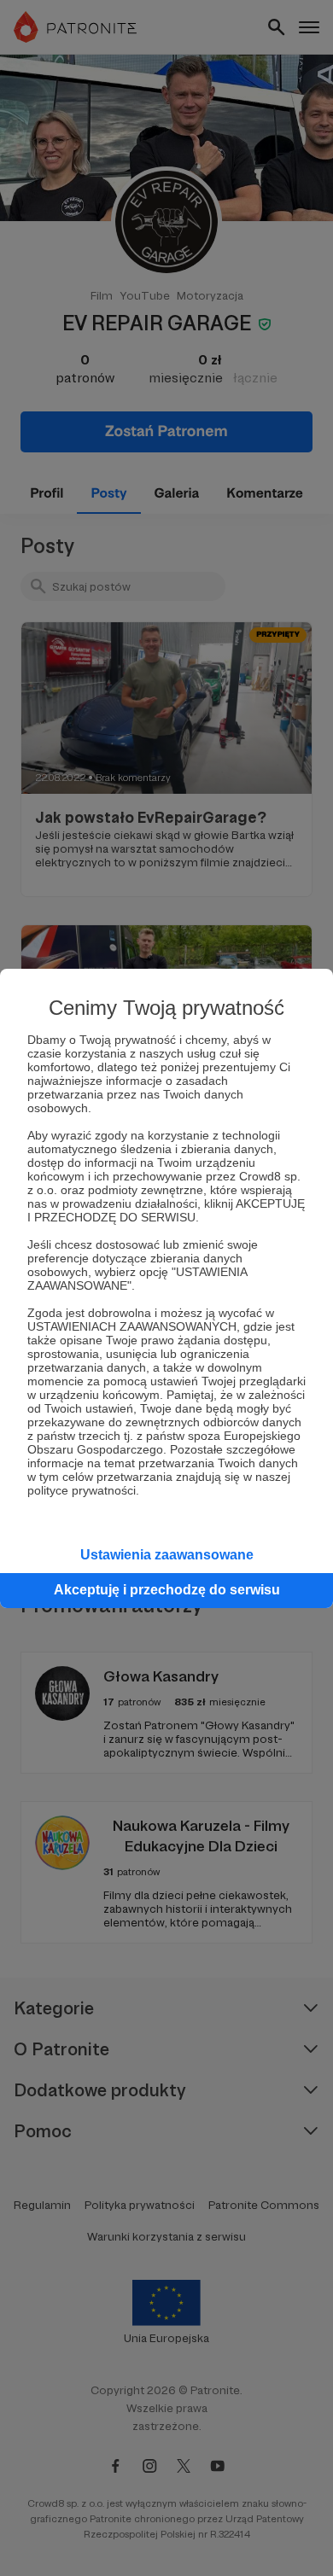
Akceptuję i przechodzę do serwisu (167, 1590)
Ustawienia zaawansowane (167, 1555)
